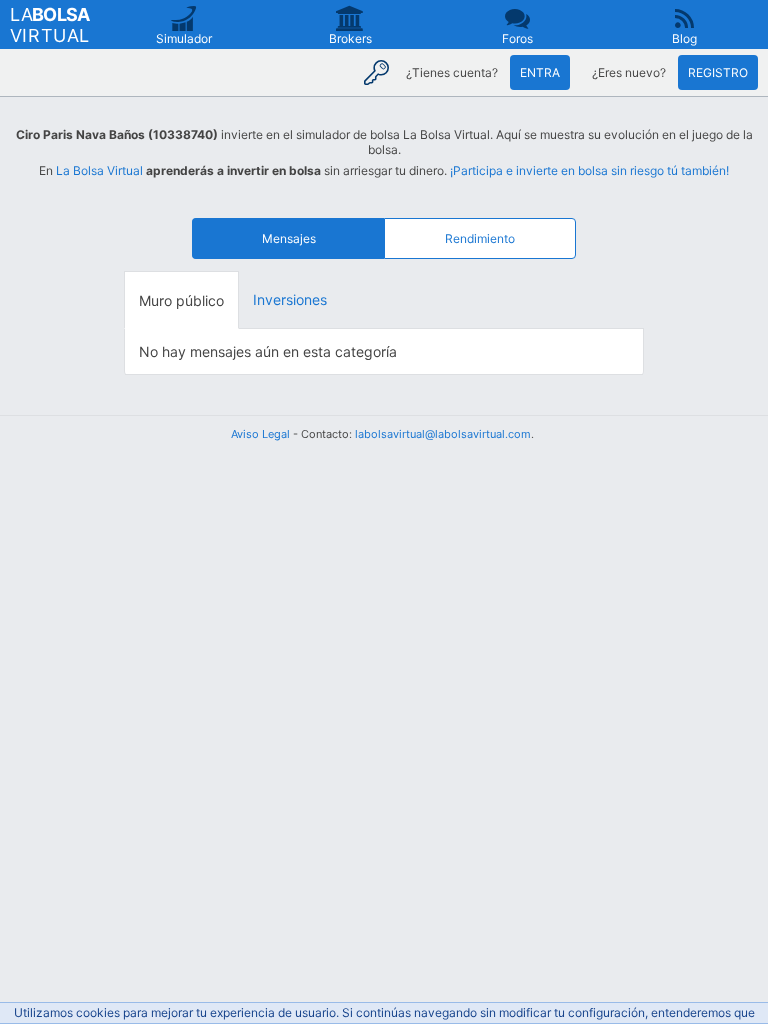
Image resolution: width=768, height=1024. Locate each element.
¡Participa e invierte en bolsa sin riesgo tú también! (589, 170)
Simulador (184, 38)
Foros (517, 38)
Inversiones (290, 299)
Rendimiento (480, 238)
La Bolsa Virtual (99, 170)
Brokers (350, 38)
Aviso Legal (260, 434)
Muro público (181, 300)
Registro (718, 72)
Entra (540, 72)
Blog (684, 38)
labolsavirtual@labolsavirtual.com (443, 434)
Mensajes (289, 238)
